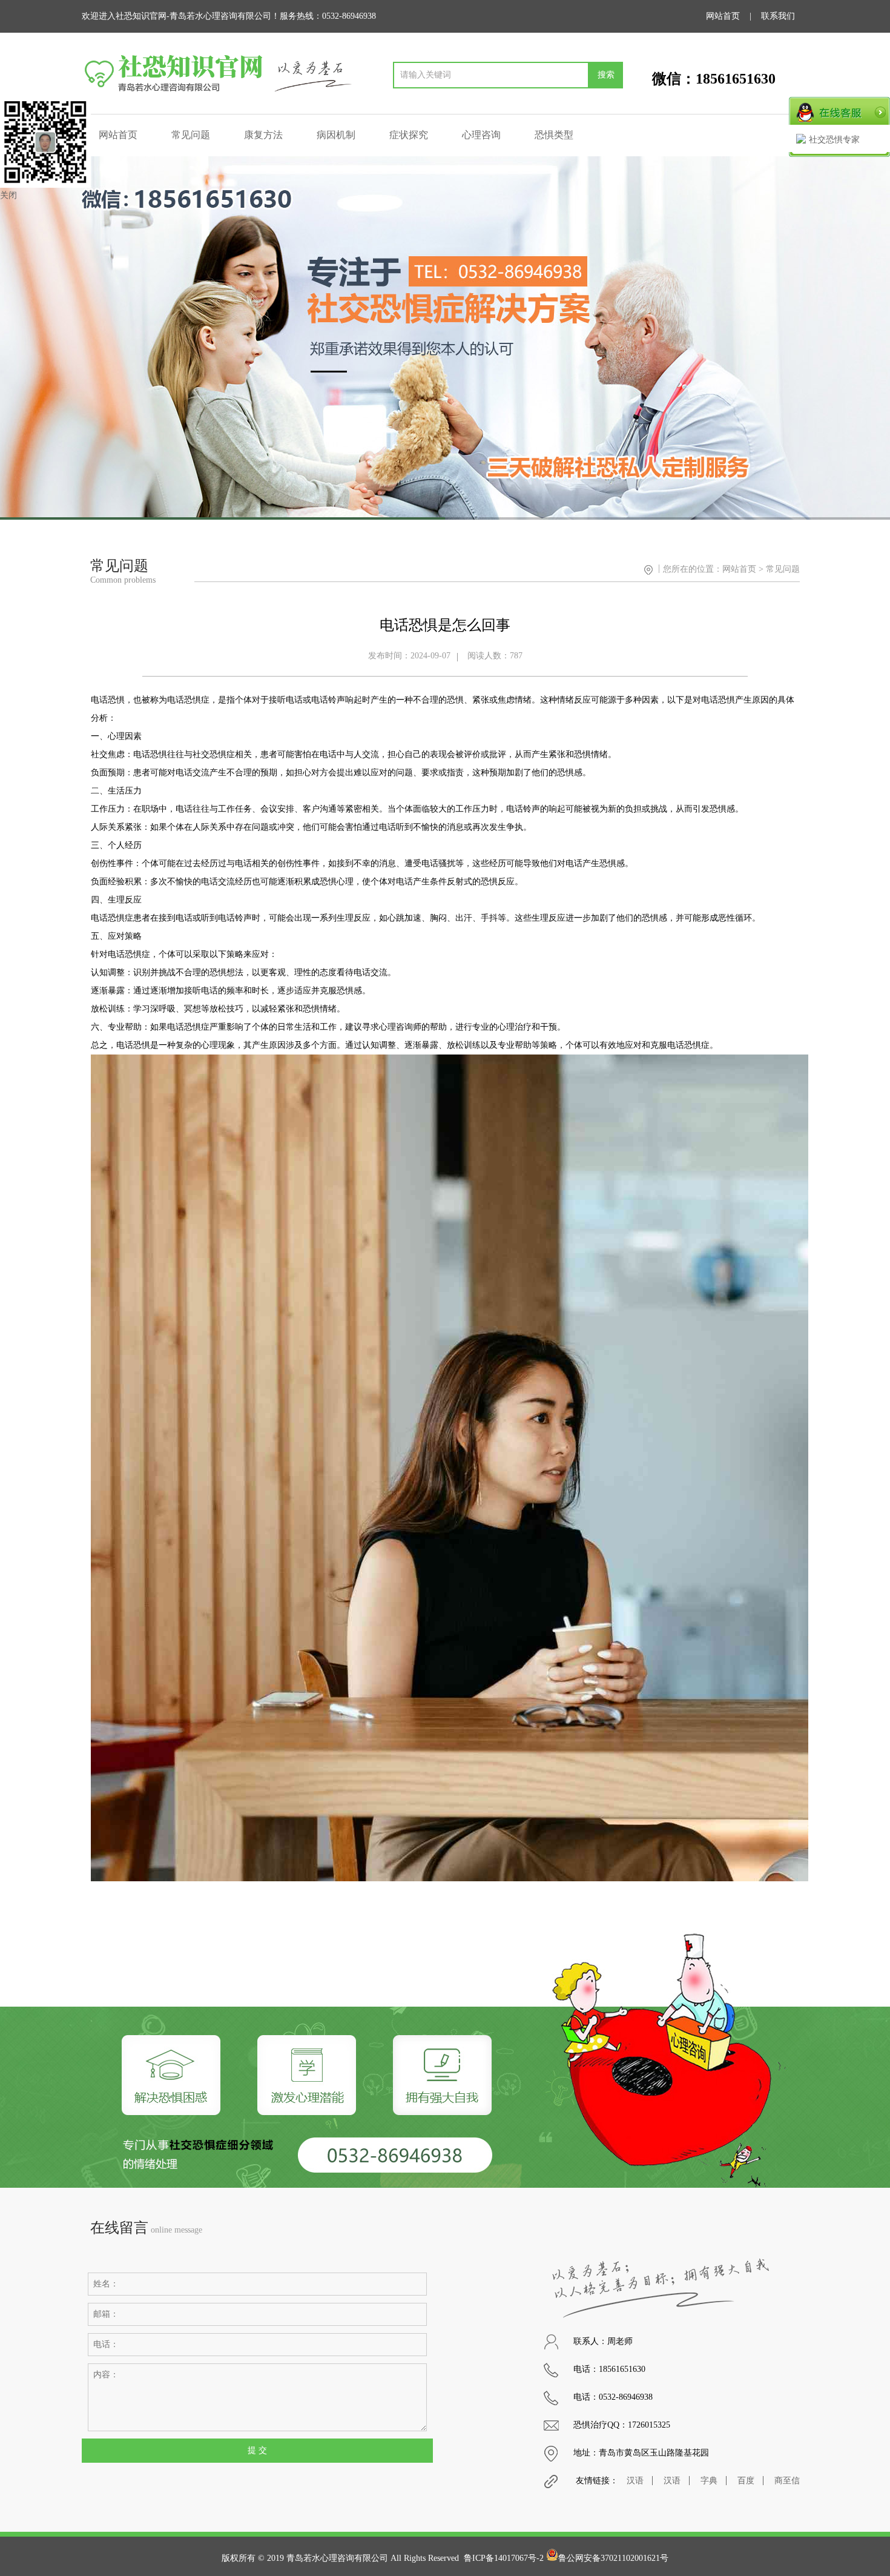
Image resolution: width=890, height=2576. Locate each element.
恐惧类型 (554, 135)
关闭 (8, 195)
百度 (746, 2481)
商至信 (787, 2481)
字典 (709, 2481)
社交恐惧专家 (834, 140)
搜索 (606, 75)
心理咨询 (481, 135)
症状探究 (409, 135)
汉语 (635, 2481)
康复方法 (263, 135)
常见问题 (191, 135)
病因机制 (336, 135)
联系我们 (778, 16)
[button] (876, 338)
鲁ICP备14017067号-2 (504, 2558)
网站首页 (723, 16)
